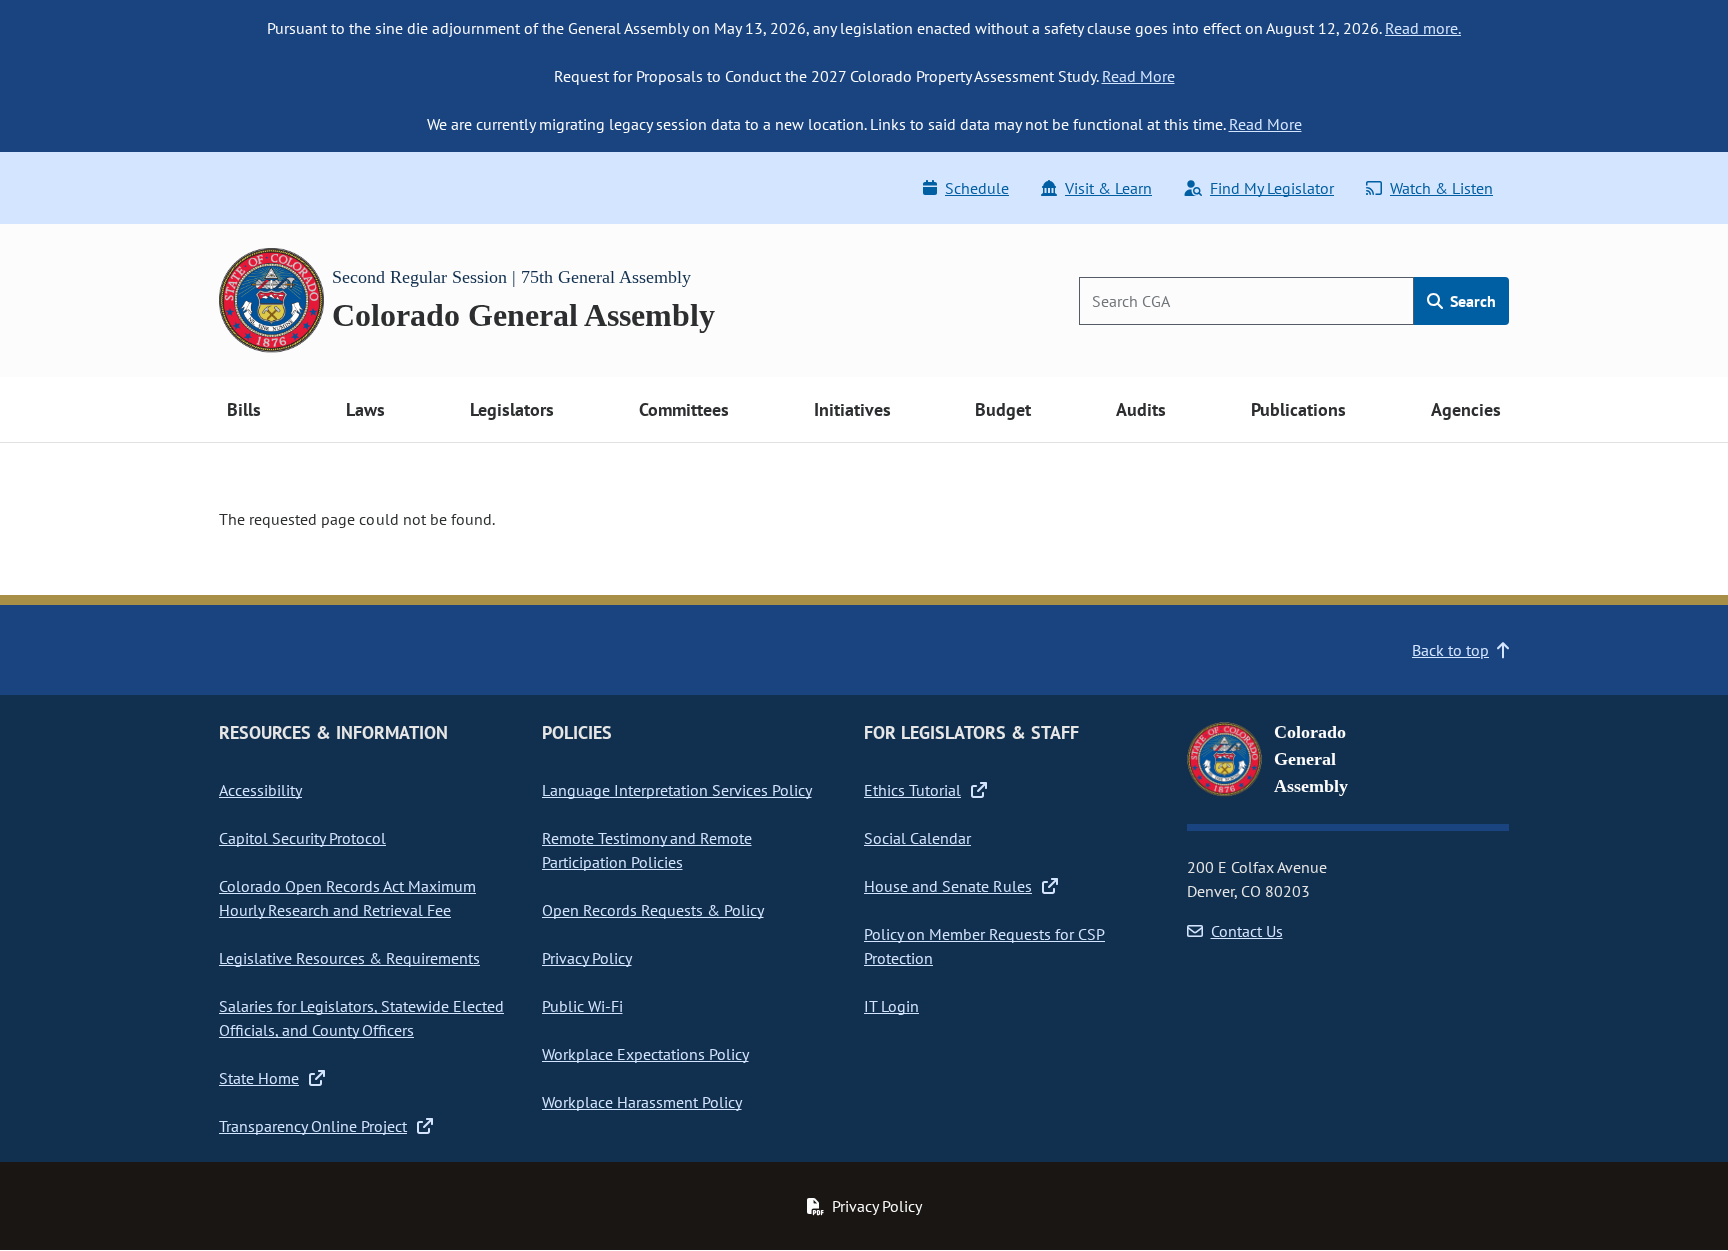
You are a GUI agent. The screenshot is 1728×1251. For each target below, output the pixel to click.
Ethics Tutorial (912, 790)
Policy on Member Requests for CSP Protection (984, 946)
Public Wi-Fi (582, 1006)
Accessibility (260, 790)
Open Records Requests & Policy (653, 910)
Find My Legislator (1272, 188)
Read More (1138, 76)
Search (1471, 301)
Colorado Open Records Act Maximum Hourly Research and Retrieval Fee (347, 898)
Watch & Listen (1441, 188)
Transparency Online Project (313, 1126)
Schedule (977, 188)
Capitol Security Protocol (302, 838)
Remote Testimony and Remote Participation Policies (647, 850)
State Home (259, 1078)
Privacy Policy (587, 958)
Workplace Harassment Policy (642, 1102)
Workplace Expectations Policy (645, 1054)
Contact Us (1247, 931)
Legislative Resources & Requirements (349, 958)
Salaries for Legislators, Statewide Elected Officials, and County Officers (361, 1018)
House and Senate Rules (948, 886)
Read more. (1423, 28)
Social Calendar (917, 838)
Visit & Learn (1108, 188)
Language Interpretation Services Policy (677, 790)
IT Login (891, 1006)
